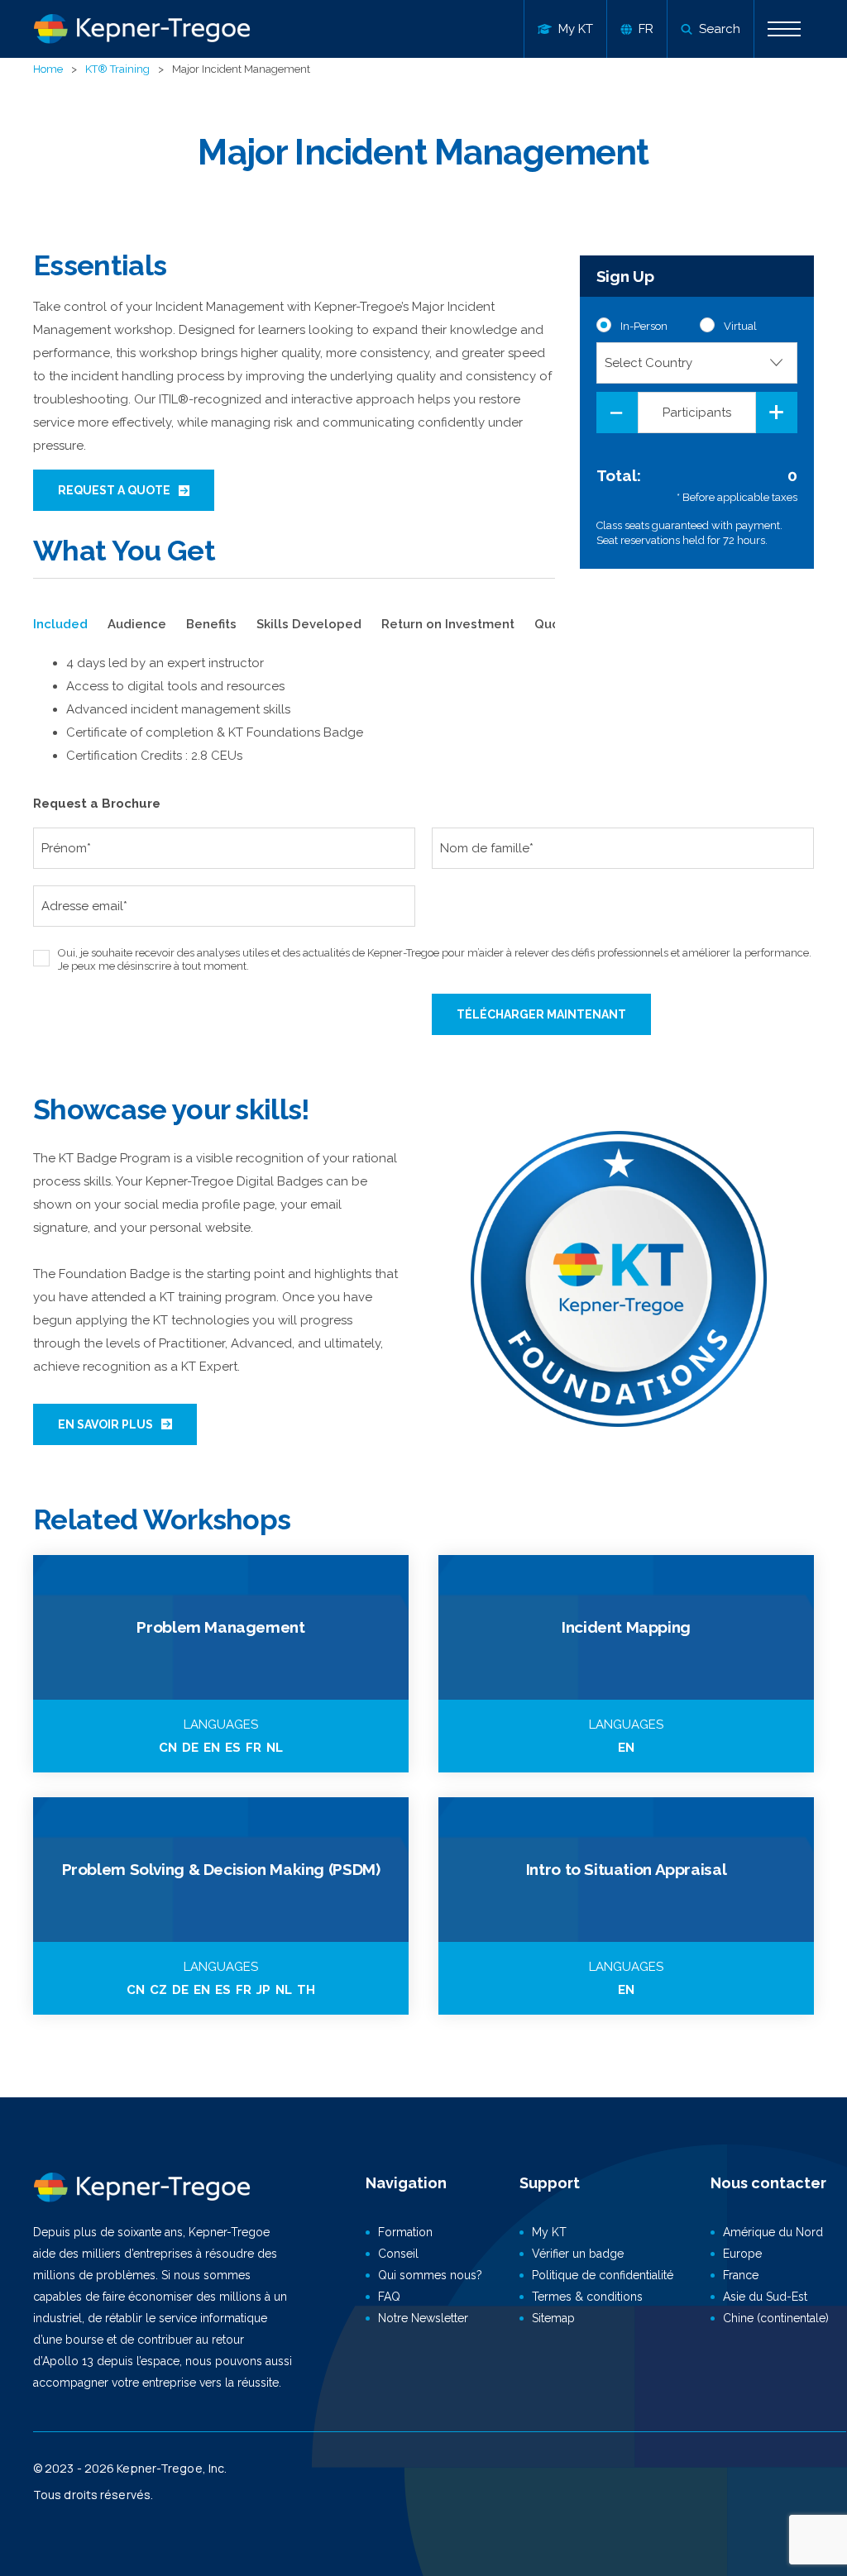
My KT (549, 2232)
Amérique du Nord (773, 2232)
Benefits (211, 624)
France (741, 2275)
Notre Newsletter (423, 2318)
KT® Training (117, 69)
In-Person (644, 326)
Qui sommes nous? (430, 2275)
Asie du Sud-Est (765, 2297)
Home (48, 69)
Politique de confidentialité (603, 2275)
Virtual (740, 326)
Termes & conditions (587, 2297)
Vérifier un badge (578, 2254)
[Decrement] (617, 413)
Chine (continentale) (776, 2318)
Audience (137, 624)
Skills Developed (309, 624)
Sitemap (553, 2318)
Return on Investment (448, 624)
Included (60, 624)
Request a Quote (114, 490)
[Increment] (777, 413)
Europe (742, 2254)
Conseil (398, 2254)
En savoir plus (105, 1424)
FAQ (389, 2297)
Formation (405, 2232)
